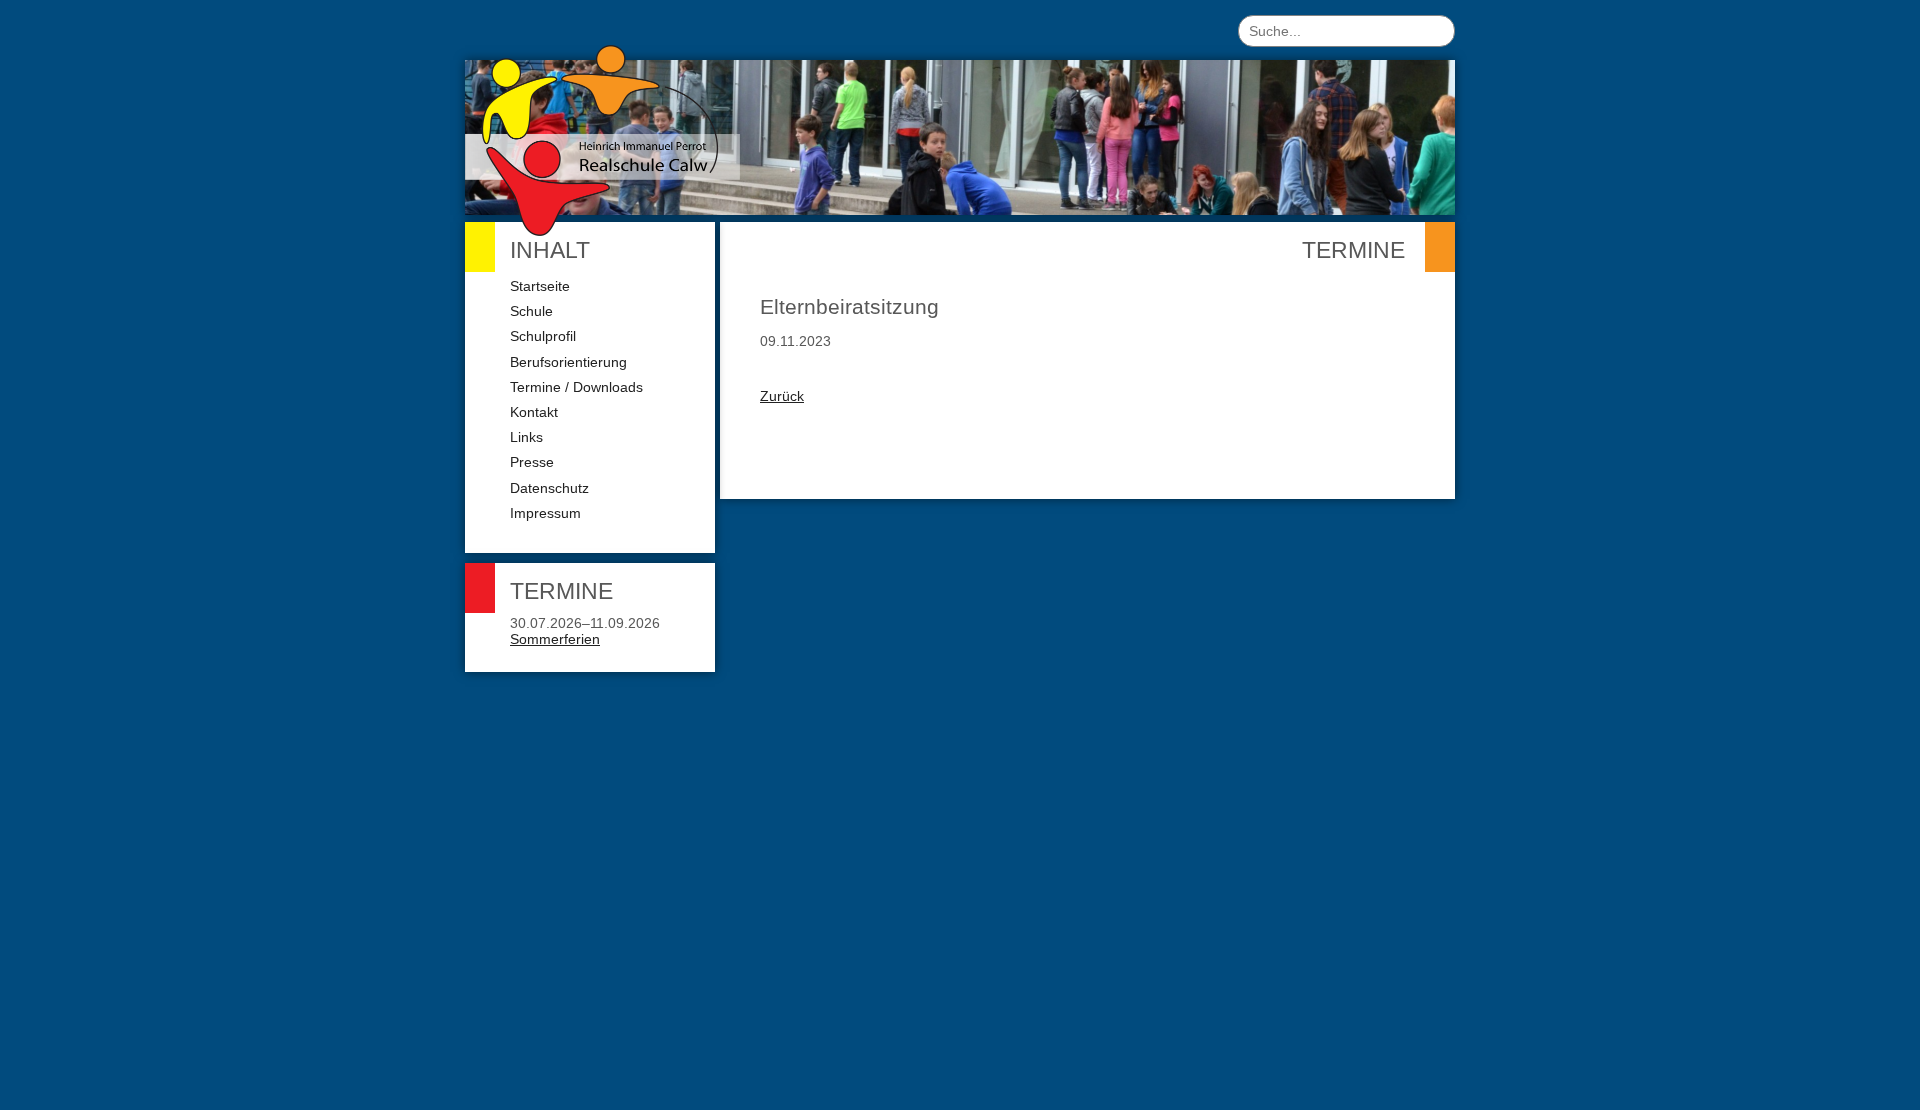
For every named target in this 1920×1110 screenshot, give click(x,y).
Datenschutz (549, 488)
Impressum (545, 513)
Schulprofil (543, 336)
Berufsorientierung (568, 362)
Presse (532, 462)
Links (526, 437)
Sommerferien (555, 639)
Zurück (782, 396)
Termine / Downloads (576, 387)
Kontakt (534, 412)
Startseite (540, 286)
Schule (531, 311)
